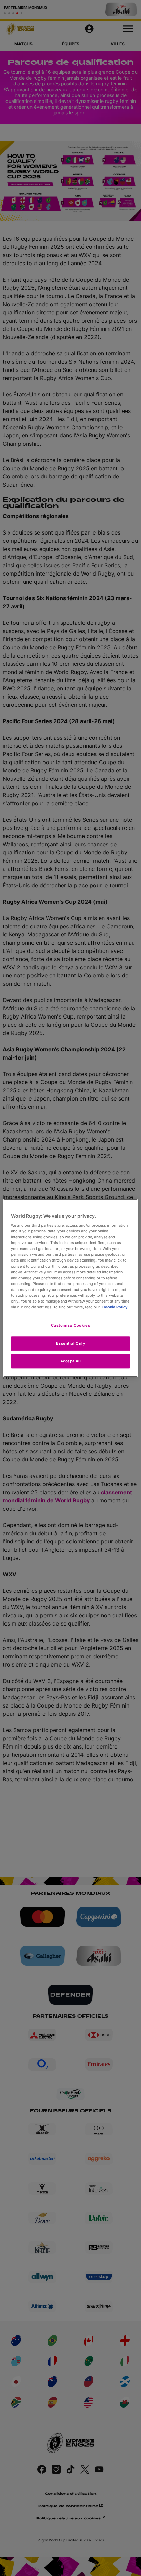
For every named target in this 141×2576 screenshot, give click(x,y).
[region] (70, 1288)
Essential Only (71, 1343)
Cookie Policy (115, 1307)
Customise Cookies (71, 1325)
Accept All (71, 1361)
